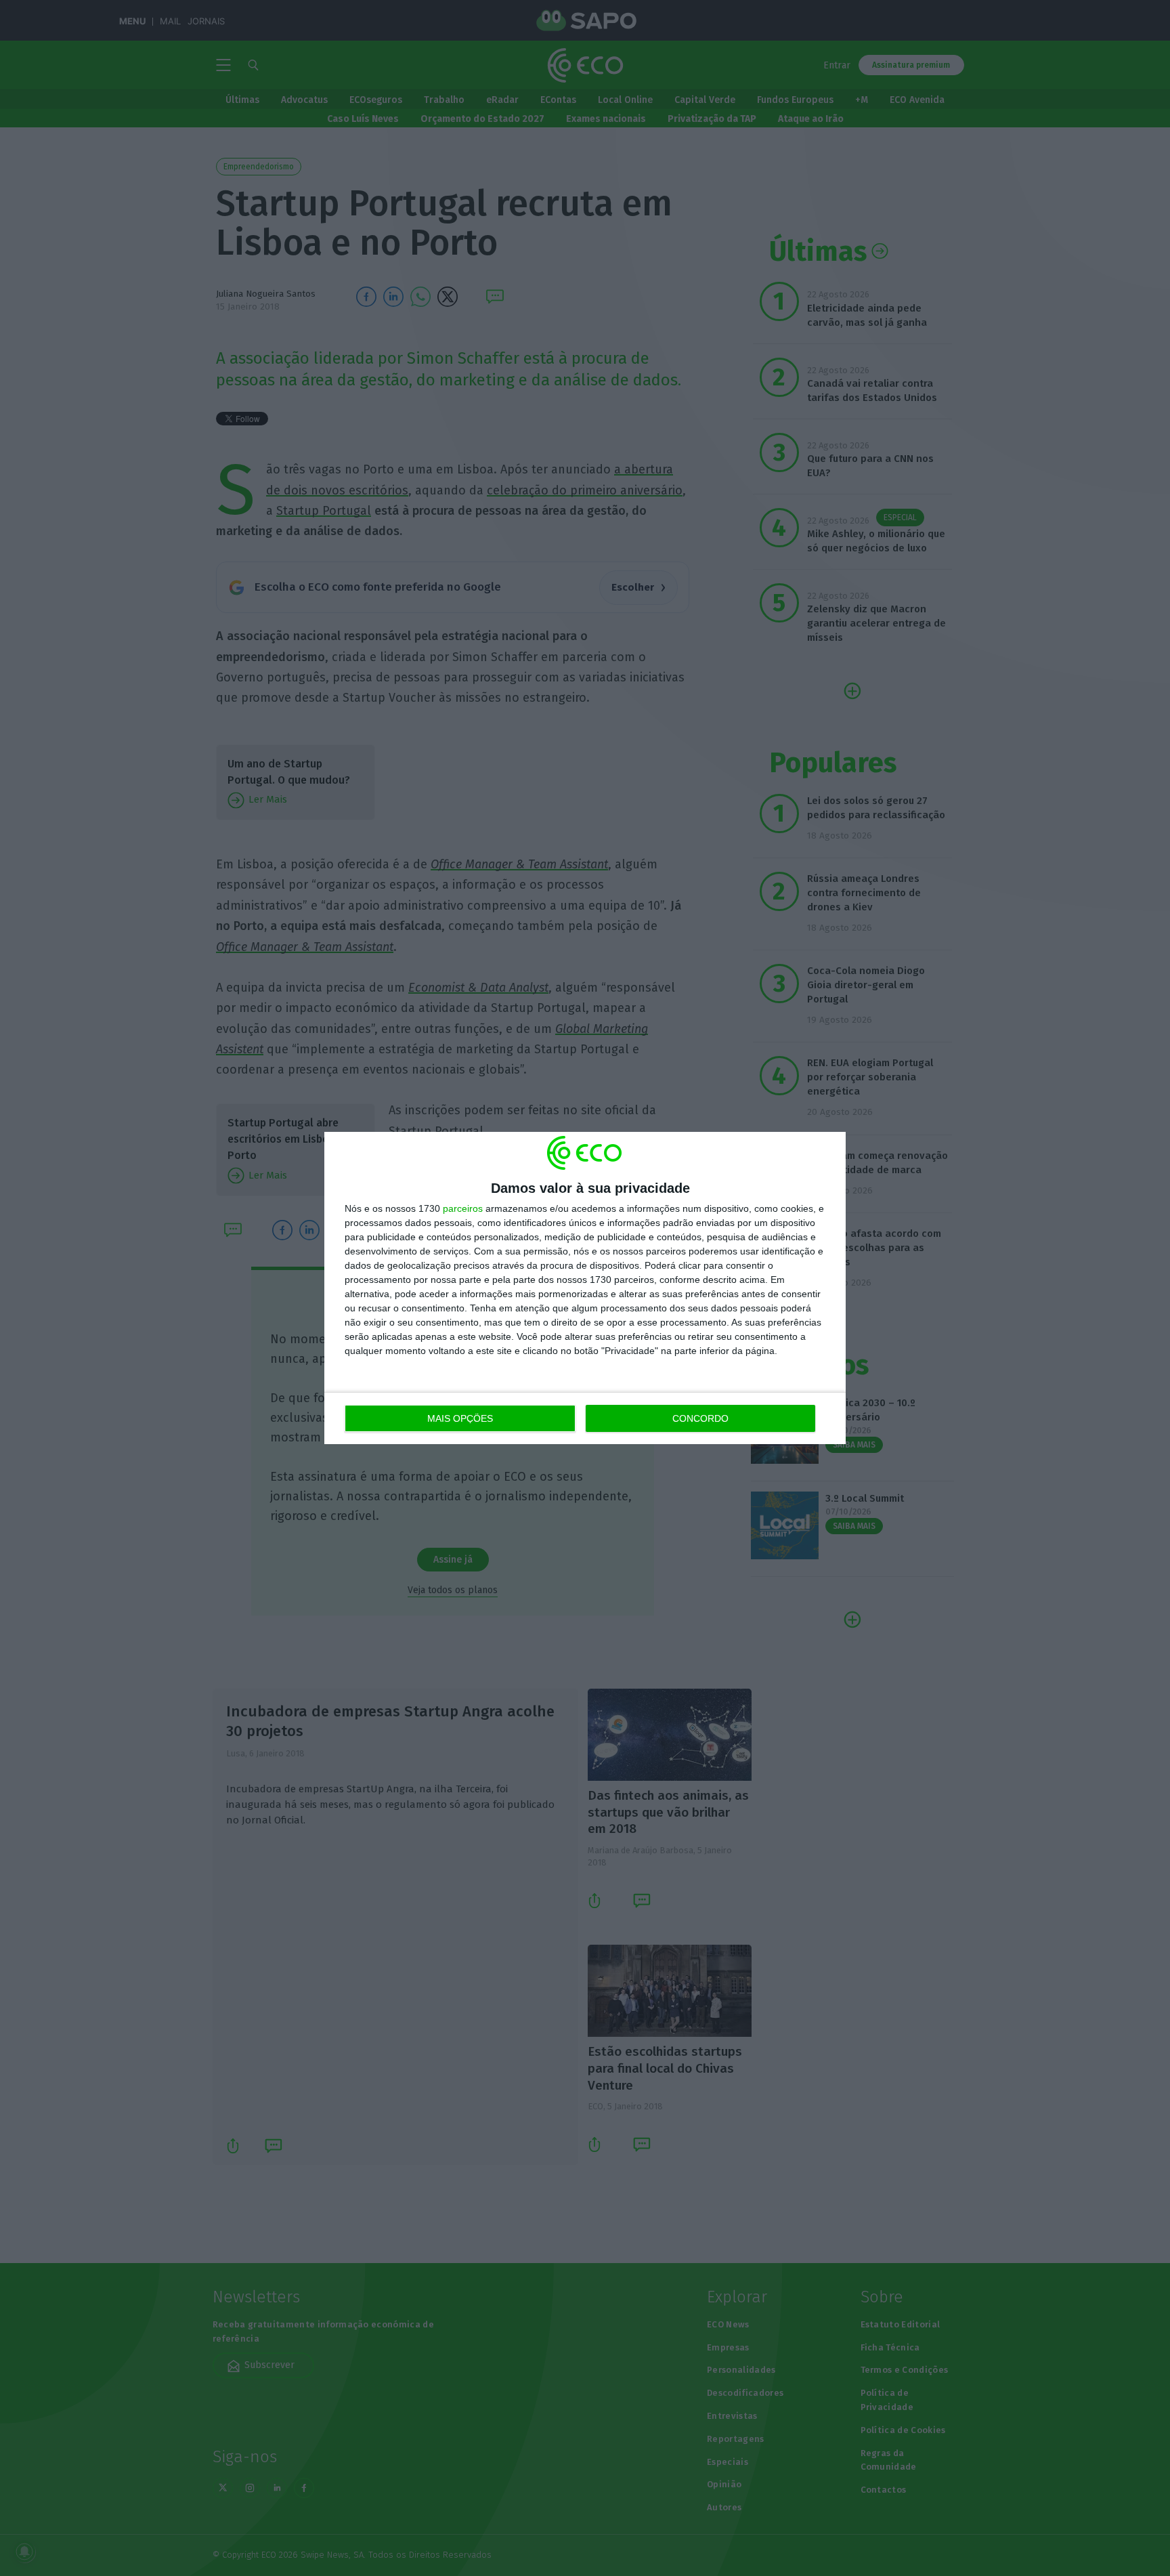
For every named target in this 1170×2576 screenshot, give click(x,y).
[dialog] (585, 1288)
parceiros (463, 1208)
